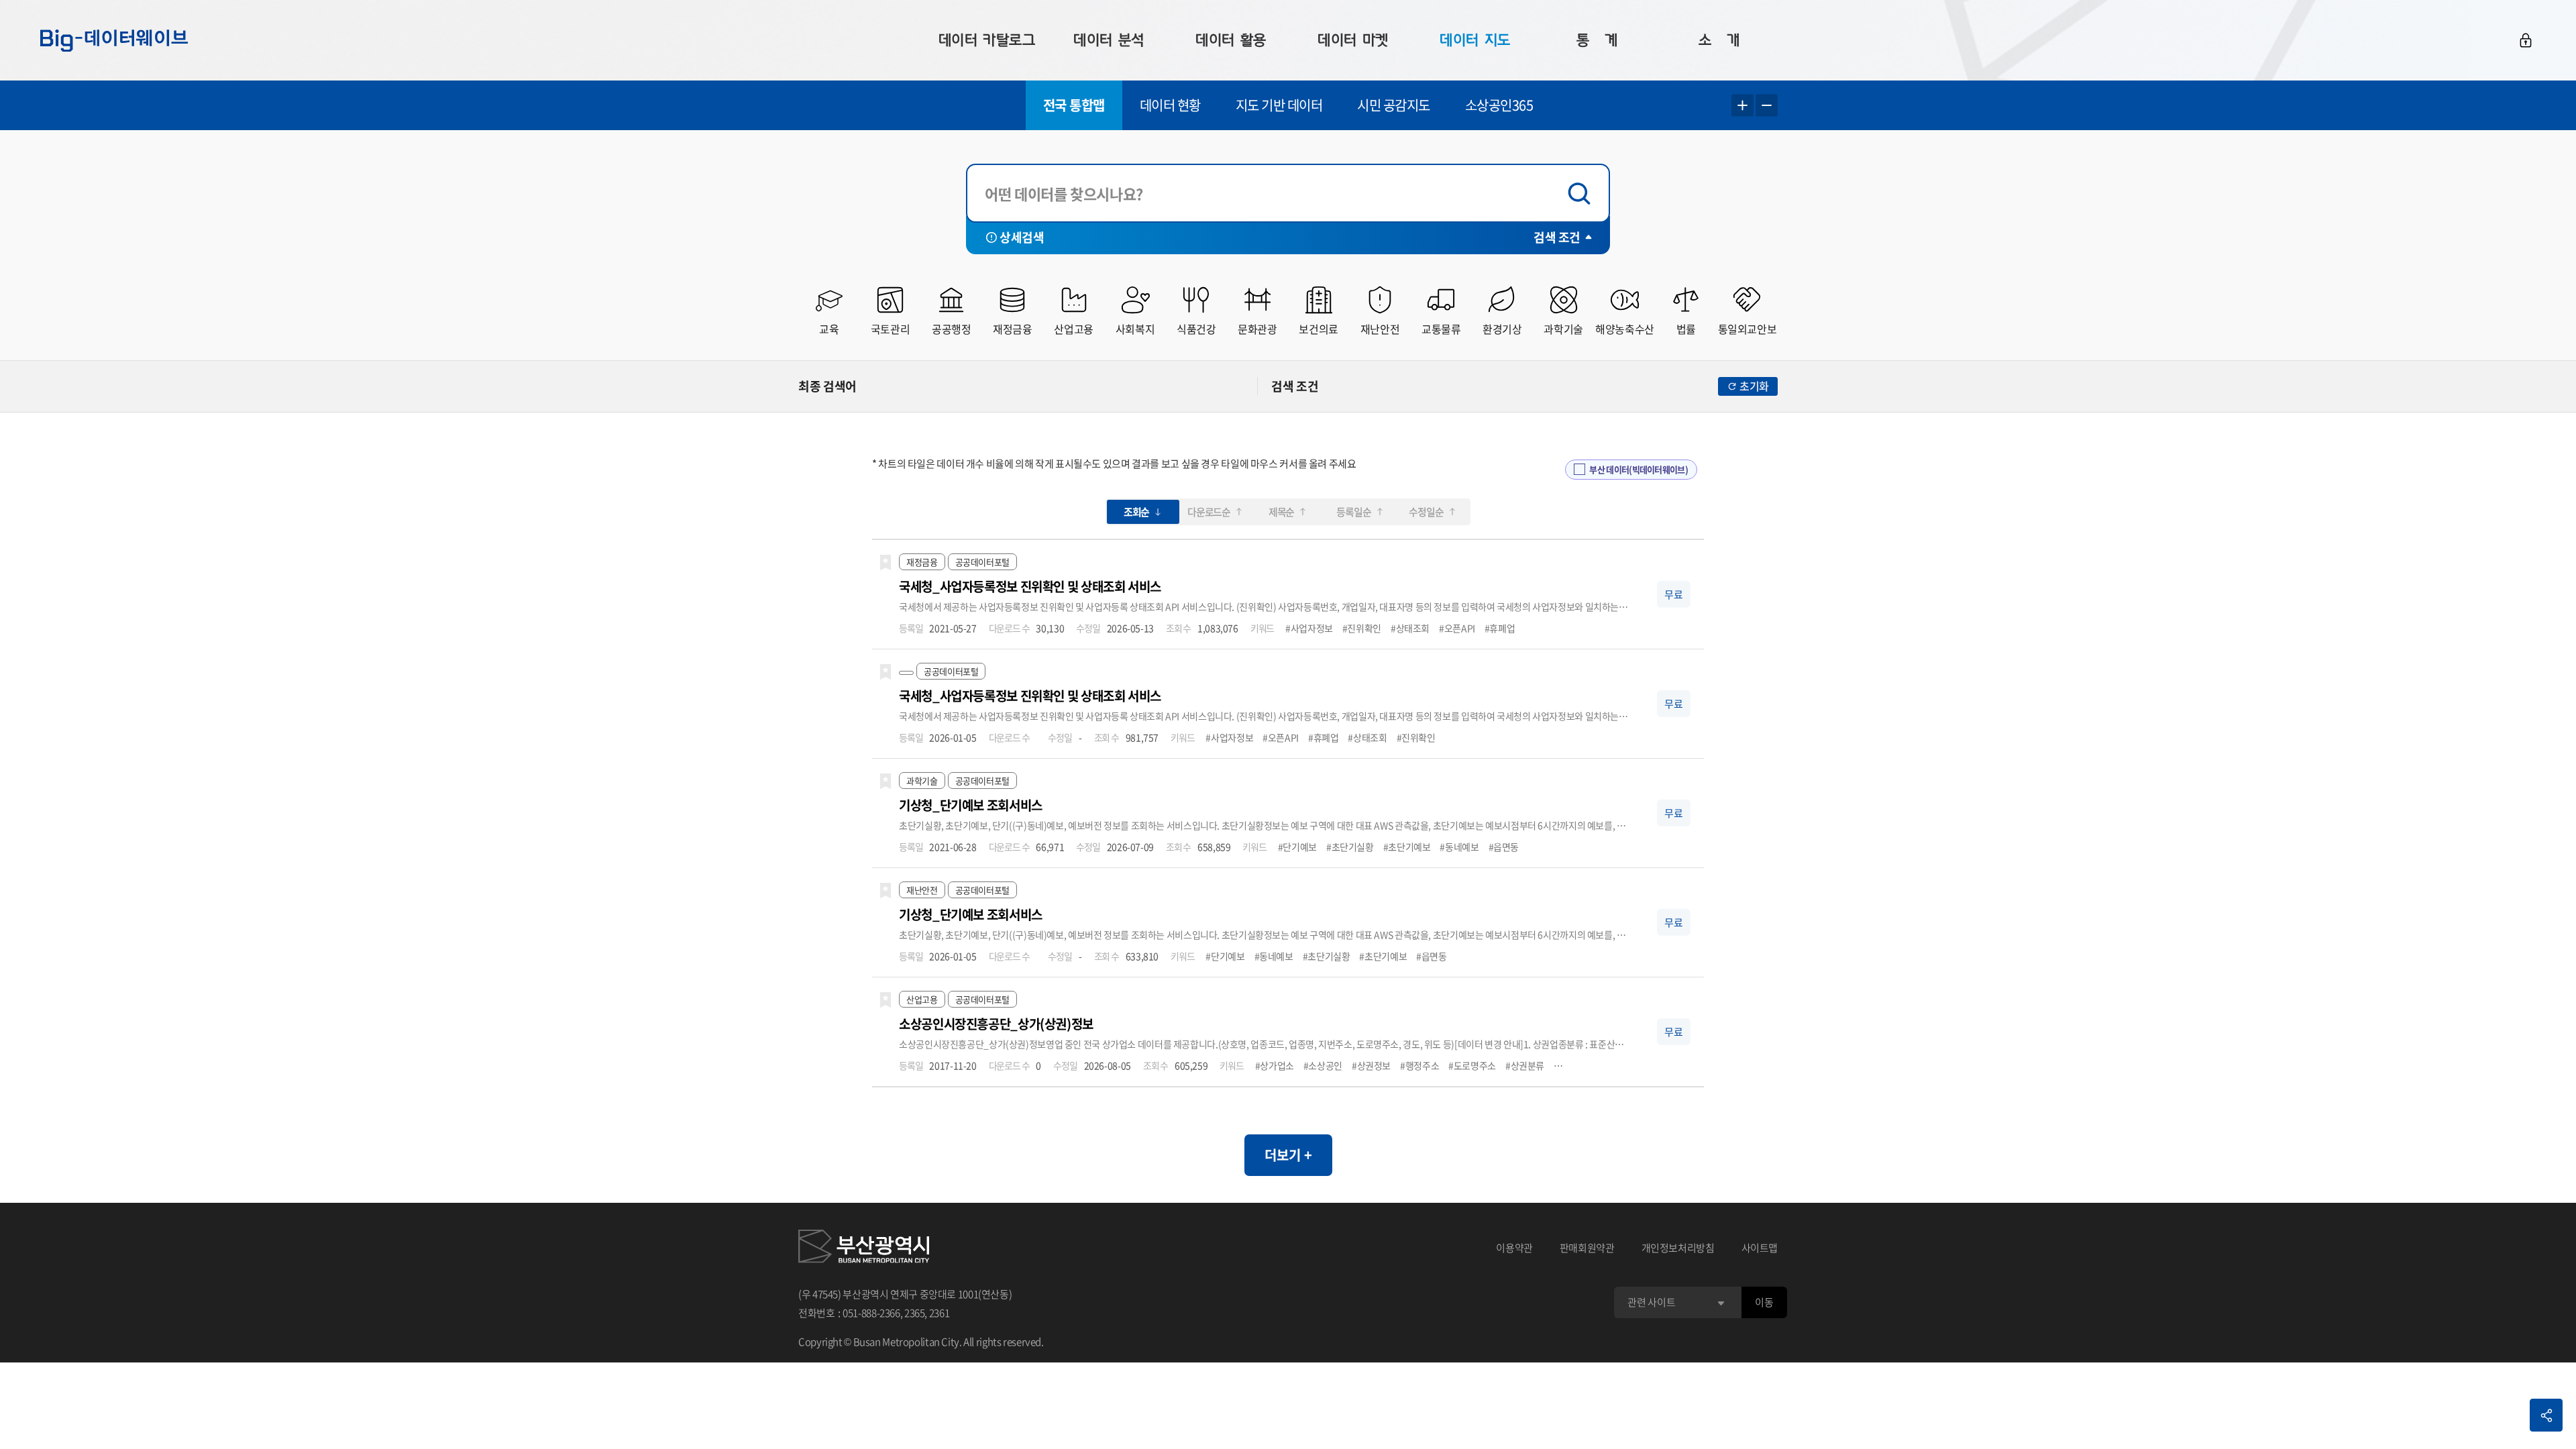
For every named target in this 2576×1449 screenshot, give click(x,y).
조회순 (1136, 512)
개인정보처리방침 (1678, 1248)
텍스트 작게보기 (1767, 106)
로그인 (2526, 40)
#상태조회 (1410, 628)
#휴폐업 (1500, 628)
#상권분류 (1525, 1065)
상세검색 (1022, 237)
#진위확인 (1362, 628)
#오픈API (1457, 628)
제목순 (1281, 512)
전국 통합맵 (1074, 105)
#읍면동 (1504, 847)
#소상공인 (1323, 1065)
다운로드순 (1209, 512)
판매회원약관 (1587, 1248)
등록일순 (1353, 512)
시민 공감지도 (1394, 105)
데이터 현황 (1170, 105)
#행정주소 (1419, 1065)
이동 (1764, 1302)
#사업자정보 (1309, 628)
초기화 (1754, 386)
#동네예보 (1459, 847)
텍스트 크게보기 (1742, 106)
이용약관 (1514, 1248)
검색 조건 (1557, 237)
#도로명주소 (1472, 1065)
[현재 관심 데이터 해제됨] (885, 563)
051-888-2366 (871, 1313)
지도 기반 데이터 (1279, 105)
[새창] (864, 1248)
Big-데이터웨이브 (114, 40)
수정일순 (1426, 512)
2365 (915, 1313)
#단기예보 (1297, 847)
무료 (1674, 594)
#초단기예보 (1407, 847)
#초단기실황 (1350, 847)
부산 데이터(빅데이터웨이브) (1639, 469)
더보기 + (1288, 1155)
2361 (940, 1313)
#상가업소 (1275, 1065)
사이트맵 (1760, 1248)
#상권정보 (1371, 1065)
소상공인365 (1499, 105)
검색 (1582, 194)
